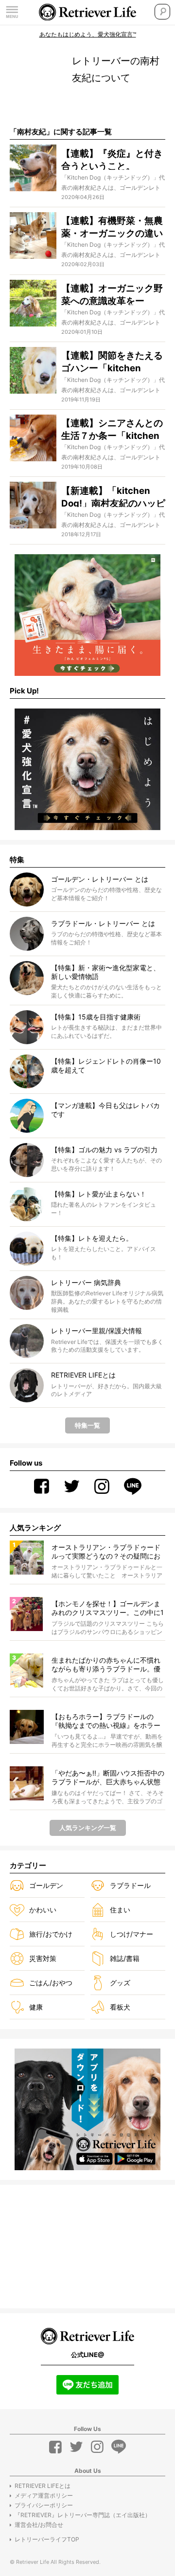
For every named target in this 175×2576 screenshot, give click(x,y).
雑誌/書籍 (125, 1958)
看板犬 (120, 2007)
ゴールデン (46, 1885)
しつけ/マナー (131, 1934)
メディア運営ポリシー (44, 2495)
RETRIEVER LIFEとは (43, 2486)
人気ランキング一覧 (88, 1828)
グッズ (120, 1983)
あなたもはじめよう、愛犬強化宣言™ (88, 34)
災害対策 (43, 1958)
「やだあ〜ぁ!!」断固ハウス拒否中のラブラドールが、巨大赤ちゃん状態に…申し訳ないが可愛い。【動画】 (108, 1778)
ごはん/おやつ (51, 1983)
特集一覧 (87, 1425)
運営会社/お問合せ (39, 2525)
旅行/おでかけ (51, 1934)
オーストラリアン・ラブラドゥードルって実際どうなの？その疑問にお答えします (106, 1552)
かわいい (43, 1910)
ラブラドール (130, 1885)
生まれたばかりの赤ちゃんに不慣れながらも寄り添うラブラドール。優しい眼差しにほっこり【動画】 (106, 1665)
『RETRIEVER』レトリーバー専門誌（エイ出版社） (83, 2515)
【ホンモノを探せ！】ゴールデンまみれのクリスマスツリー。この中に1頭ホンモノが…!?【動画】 (108, 1608)
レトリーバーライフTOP (47, 2539)
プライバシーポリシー (44, 2505)
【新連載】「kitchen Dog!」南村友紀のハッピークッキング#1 (113, 503)
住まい (120, 1910)
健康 (36, 2007)
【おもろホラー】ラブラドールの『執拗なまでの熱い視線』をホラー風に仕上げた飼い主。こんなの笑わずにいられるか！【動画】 (106, 1721)
